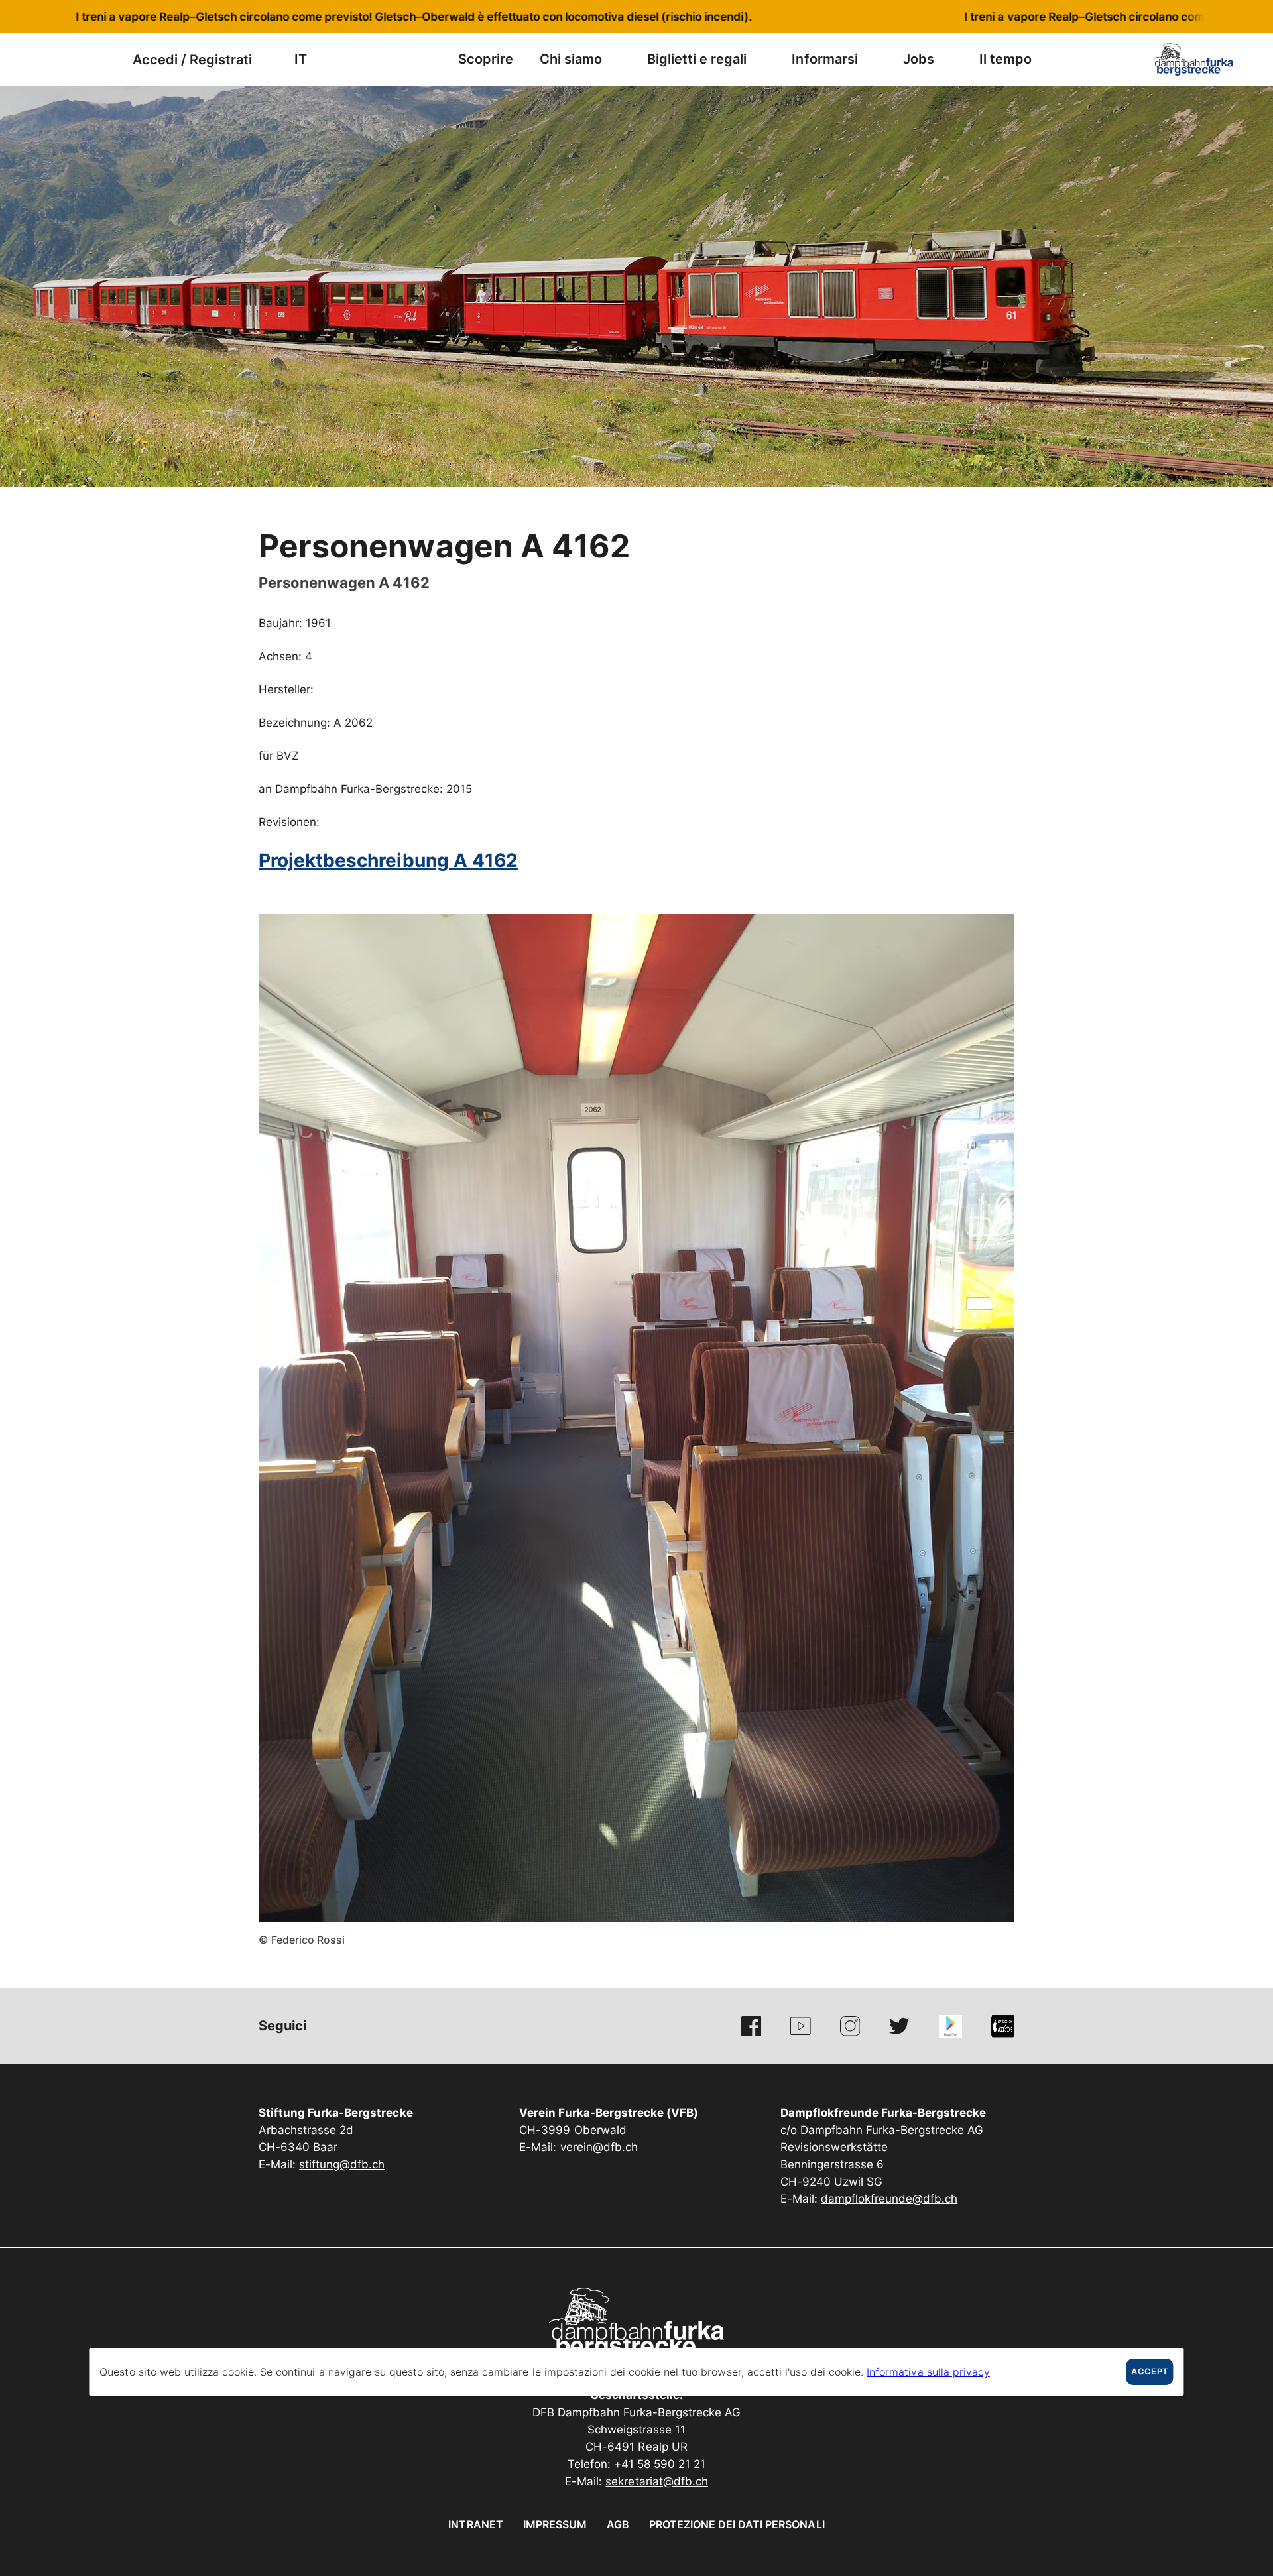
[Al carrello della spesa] (103, 59)
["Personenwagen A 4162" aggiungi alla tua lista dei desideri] (1001, 540)
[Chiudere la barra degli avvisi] (1219, 17)
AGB (618, 2524)
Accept (1149, 2371)
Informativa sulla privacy (928, 2372)
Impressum (555, 2524)
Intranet (475, 2524)
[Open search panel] (70, 59)
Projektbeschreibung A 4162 (388, 860)
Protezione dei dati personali (737, 2524)
